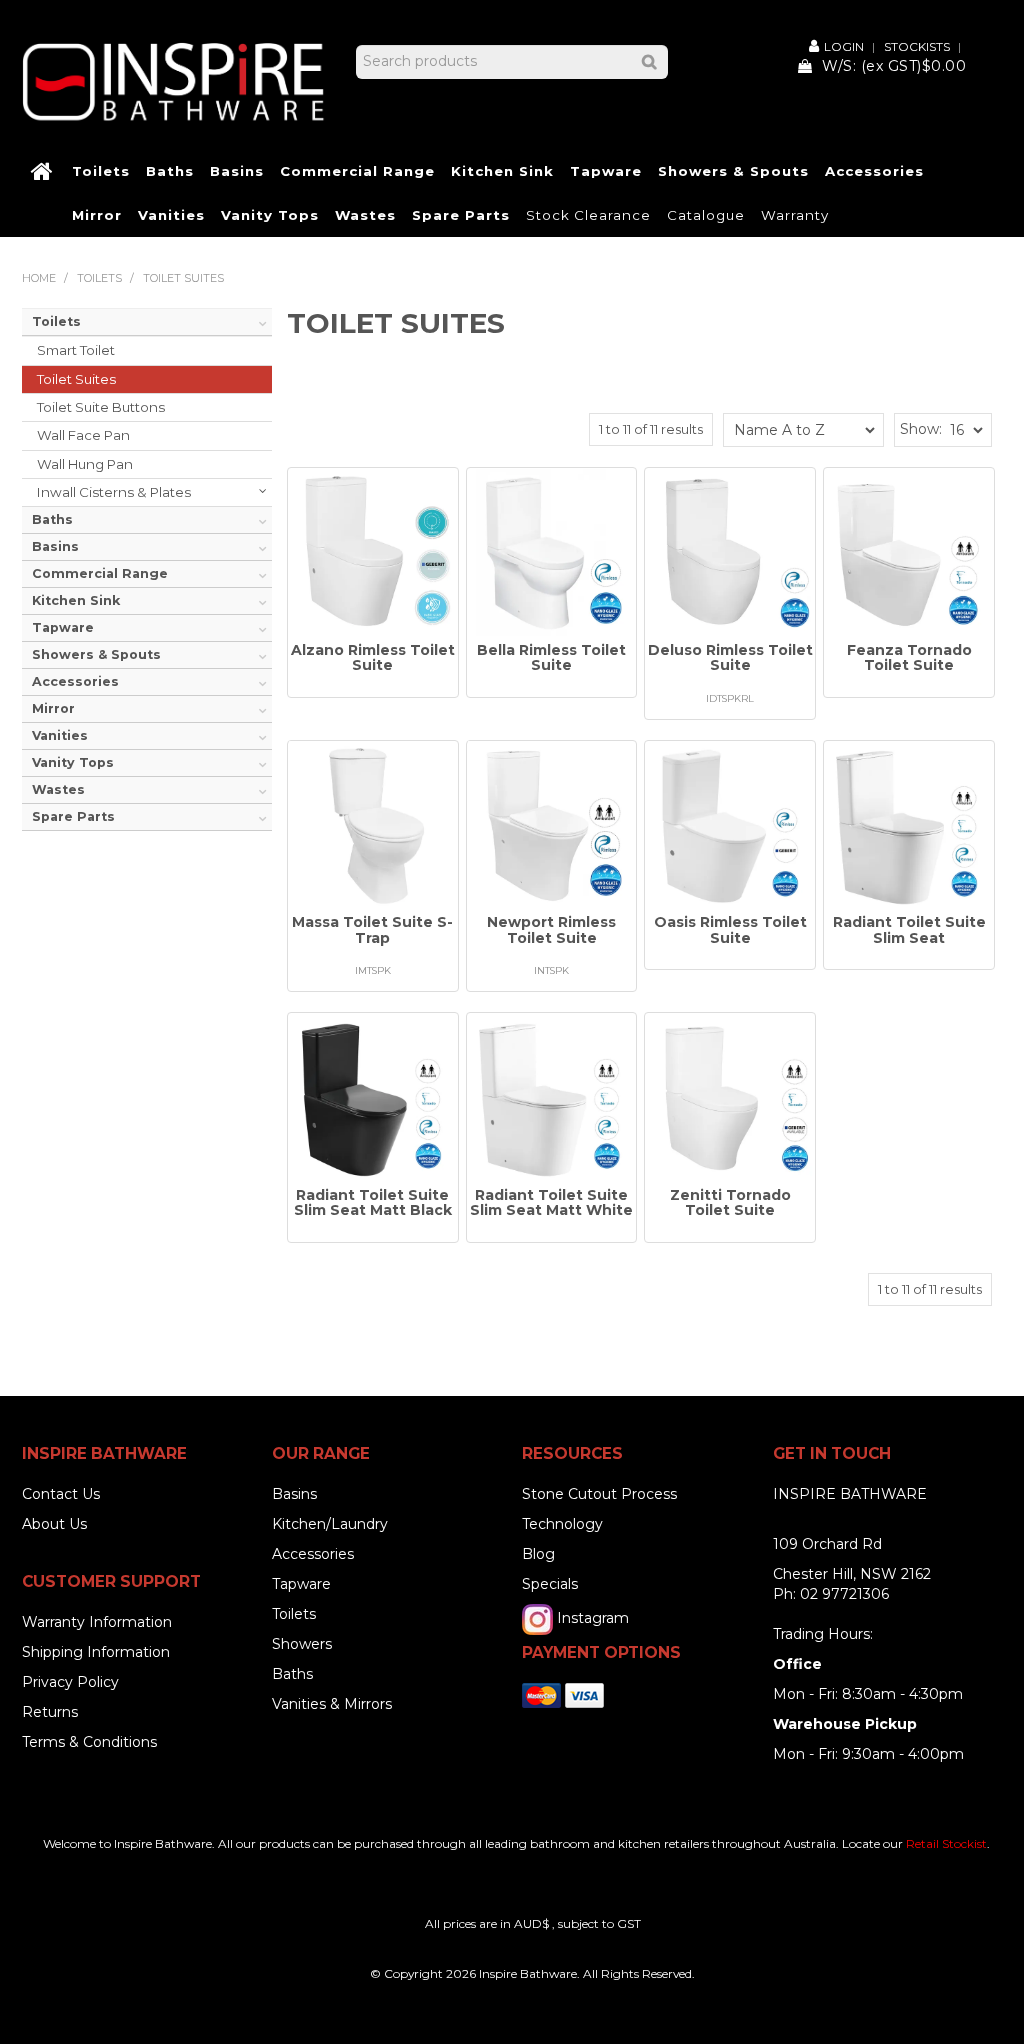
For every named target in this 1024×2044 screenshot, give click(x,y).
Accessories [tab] (75, 681)
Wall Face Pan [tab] (83, 435)
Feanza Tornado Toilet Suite (909, 657)
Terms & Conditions (89, 1742)
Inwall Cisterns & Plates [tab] (114, 492)
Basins (237, 171)
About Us (54, 1524)
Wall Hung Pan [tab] (85, 464)
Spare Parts (461, 215)
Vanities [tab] (60, 735)
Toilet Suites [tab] (76, 379)
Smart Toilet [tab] (76, 350)
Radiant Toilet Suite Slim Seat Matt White (551, 1202)
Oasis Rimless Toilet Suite (730, 929)
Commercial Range (357, 171)
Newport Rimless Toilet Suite (551, 929)
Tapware (606, 171)
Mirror (97, 215)
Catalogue (706, 215)
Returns (50, 1712)
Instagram (593, 1618)
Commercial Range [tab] (100, 573)
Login (844, 46)
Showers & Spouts (733, 171)
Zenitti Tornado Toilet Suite (730, 1202)
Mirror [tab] (53, 708)
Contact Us (61, 1494)
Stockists (917, 47)
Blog (538, 1554)
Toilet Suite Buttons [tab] (101, 407)
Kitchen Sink (502, 171)
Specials (550, 1584)
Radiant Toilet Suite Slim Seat (909, 929)
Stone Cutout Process (599, 1494)
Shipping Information (96, 1652)
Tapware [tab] (63, 627)
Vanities (171, 215)
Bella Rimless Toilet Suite (551, 657)
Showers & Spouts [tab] (96, 654)
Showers (302, 1644)
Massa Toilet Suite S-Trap (372, 929)
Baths (170, 171)
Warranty (795, 215)
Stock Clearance (588, 215)
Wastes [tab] (58, 789)
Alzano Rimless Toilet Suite (373, 657)
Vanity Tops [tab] (73, 762)
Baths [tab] (52, 519)
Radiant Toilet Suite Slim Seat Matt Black (373, 1202)
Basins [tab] (55, 546)
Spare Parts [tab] (73, 816)
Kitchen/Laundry (330, 1524)
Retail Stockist (946, 1843)
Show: (921, 429)
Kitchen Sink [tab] (76, 600)
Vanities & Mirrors (332, 1704)
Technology (562, 1524)
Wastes (365, 215)
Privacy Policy (70, 1682)
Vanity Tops (270, 215)
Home (43, 172)
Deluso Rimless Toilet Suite (730, 657)
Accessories (874, 171)
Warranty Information (97, 1622)
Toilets (101, 171)
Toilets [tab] (56, 321)
